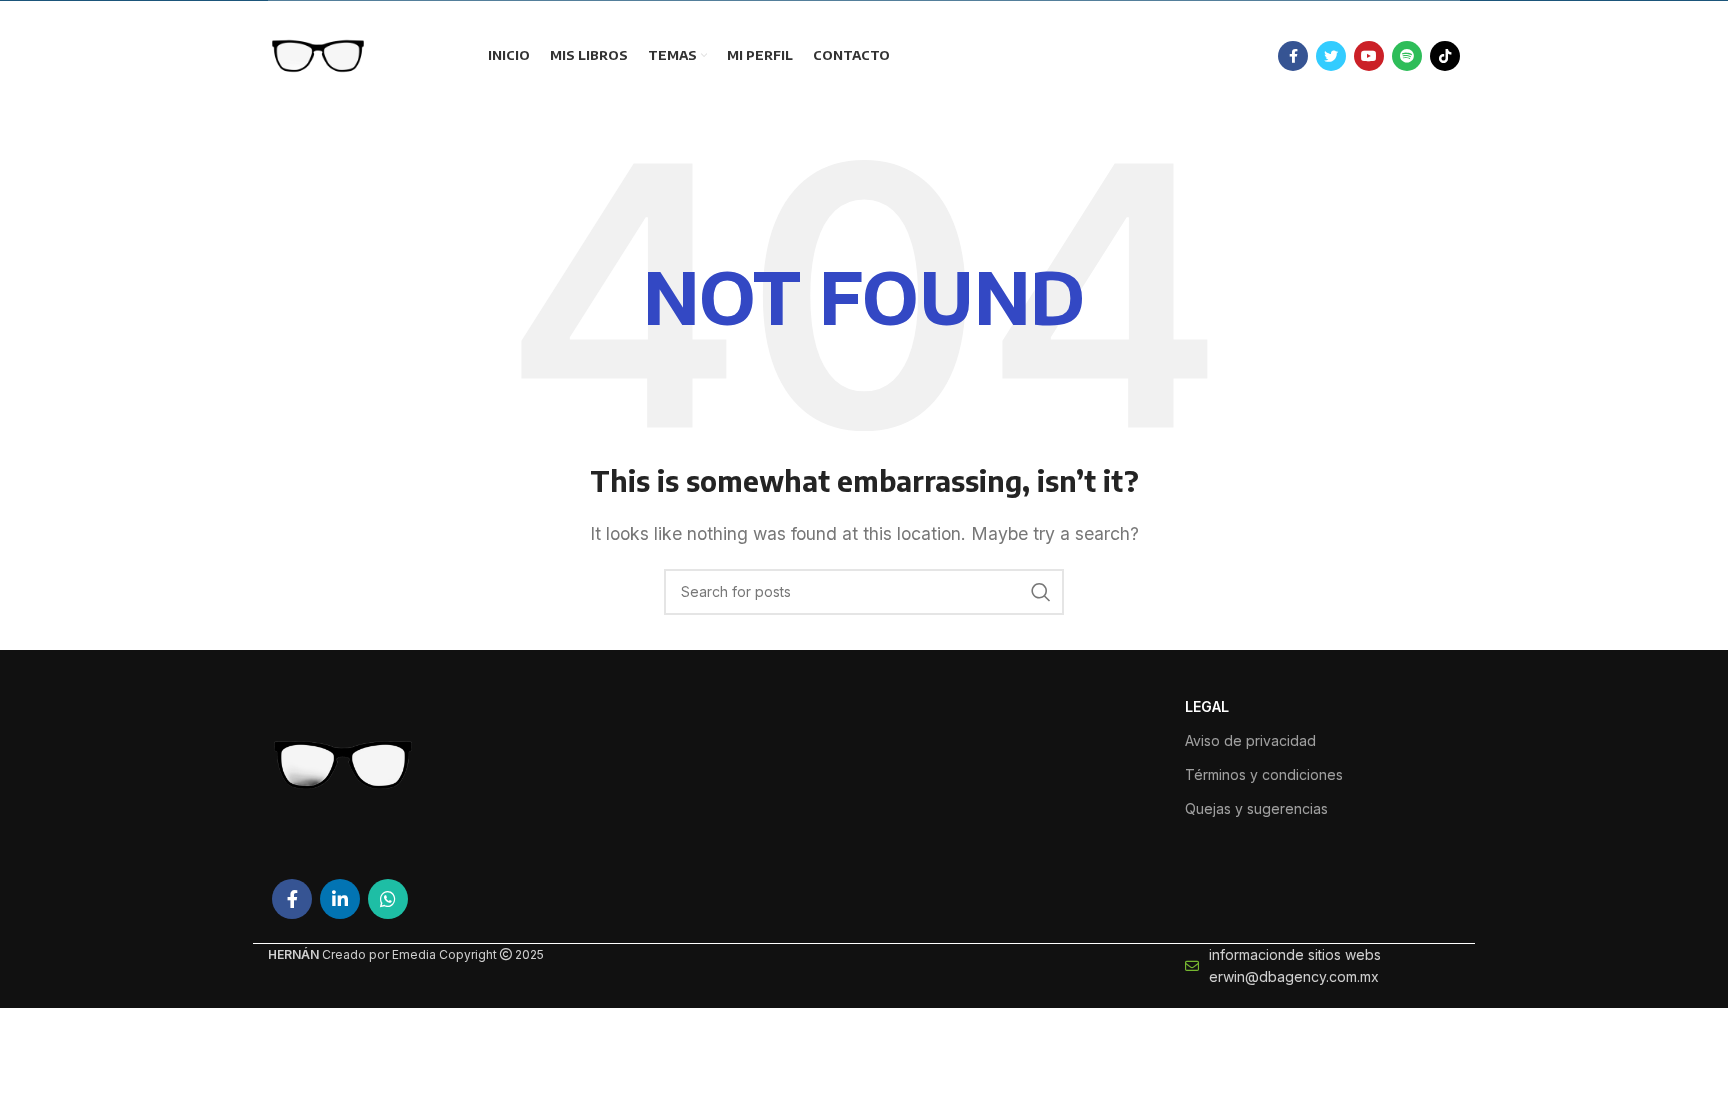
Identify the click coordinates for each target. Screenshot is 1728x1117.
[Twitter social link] (1331, 56)
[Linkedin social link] (340, 899)
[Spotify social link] (1407, 56)
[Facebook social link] (1293, 56)
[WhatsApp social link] (388, 899)
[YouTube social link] (1369, 56)
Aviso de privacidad (1250, 740)
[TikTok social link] (1445, 56)
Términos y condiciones (1264, 774)
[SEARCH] (1041, 592)
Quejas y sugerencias (1256, 808)
